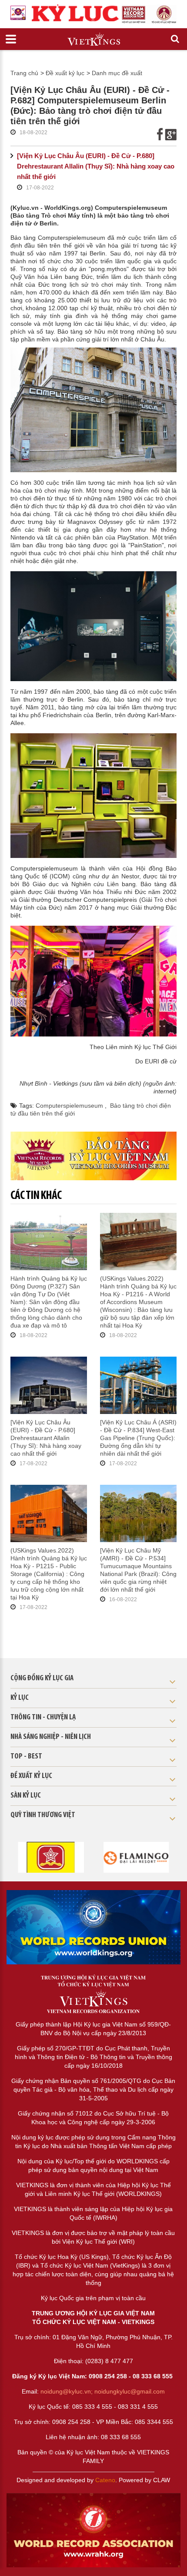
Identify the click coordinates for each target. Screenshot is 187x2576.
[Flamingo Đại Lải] (136, 1857)
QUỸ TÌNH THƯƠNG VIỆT (43, 1815)
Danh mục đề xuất (117, 73)
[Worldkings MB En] (93, 2530)
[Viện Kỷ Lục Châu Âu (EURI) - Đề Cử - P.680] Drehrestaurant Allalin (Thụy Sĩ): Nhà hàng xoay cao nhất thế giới (96, 166)
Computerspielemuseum (70, 1106)
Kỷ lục (20, 1698)
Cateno (105, 2480)
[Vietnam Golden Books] (51, 1857)
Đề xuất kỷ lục (65, 73)
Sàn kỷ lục (26, 1796)
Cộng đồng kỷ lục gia (42, 1679)
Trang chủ (24, 73)
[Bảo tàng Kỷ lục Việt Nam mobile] (94, 1156)
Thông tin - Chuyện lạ (43, 1718)
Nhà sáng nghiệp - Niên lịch (51, 1737)
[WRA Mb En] (93, 1927)
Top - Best (26, 1757)
